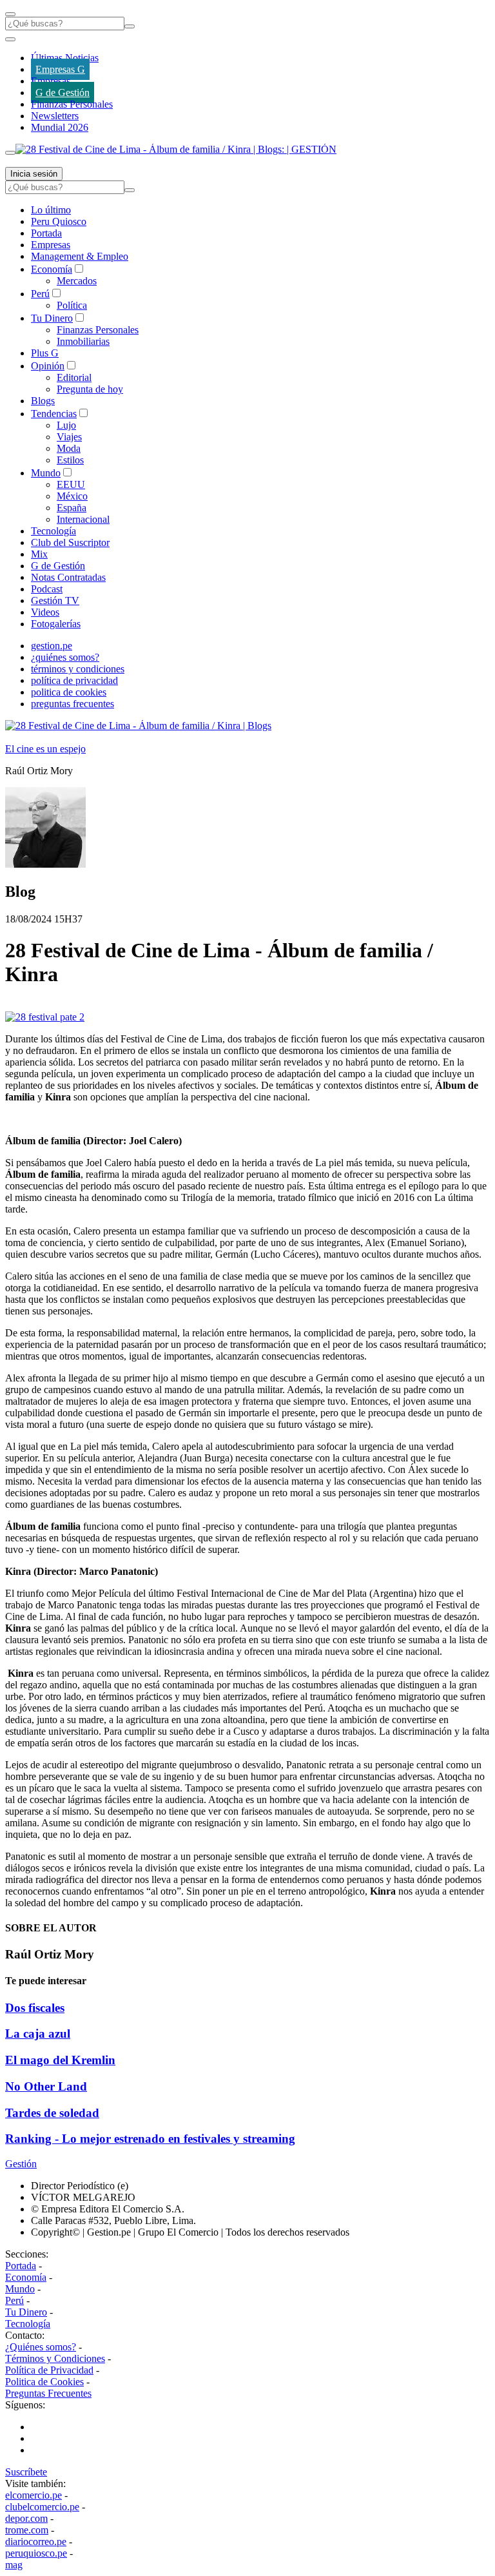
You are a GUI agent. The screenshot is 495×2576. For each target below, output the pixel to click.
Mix (39, 554)
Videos (45, 612)
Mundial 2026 (60, 127)
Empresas (51, 81)
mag (14, 2565)
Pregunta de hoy (90, 389)
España (72, 508)
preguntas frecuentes (73, 704)
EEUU (71, 484)
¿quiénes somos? (65, 657)
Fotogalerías (56, 624)
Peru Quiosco (59, 221)
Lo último (51, 210)
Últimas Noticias (65, 58)
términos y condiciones (78, 669)
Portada (46, 233)
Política (72, 305)
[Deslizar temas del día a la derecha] (10, 153)
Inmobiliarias (83, 341)
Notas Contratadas (68, 577)
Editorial (74, 377)
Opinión (48, 366)
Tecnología (53, 531)
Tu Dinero (52, 318)
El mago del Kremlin (60, 2060)
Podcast (47, 589)
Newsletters (55, 116)
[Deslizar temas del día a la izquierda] (10, 39)
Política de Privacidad (49, 2370)
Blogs (43, 401)
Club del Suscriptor (70, 542)
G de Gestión (63, 93)
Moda (69, 448)
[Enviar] (130, 26)
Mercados (77, 281)
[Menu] (10, 14)
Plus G (45, 353)
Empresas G (60, 69)
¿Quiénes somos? (41, 2347)
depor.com (26, 2518)
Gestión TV (55, 600)
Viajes (69, 437)
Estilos (70, 460)
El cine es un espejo (45, 749)
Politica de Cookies (44, 2382)
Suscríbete (26, 2472)
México (72, 496)
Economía (52, 269)
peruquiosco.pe (36, 2553)
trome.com (27, 2530)
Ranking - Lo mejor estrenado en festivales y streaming (150, 2139)
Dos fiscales (35, 2008)
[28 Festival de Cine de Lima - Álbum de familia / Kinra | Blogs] (138, 726)
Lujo (66, 425)
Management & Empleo (80, 256)
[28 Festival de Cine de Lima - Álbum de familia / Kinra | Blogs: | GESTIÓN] (176, 149)
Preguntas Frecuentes (48, 2393)
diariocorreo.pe (36, 2542)
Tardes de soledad (52, 2113)
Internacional (83, 519)
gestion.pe (52, 646)
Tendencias (54, 414)
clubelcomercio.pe (42, 2507)
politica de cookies (69, 692)
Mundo (46, 473)
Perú (40, 294)
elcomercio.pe (34, 2495)
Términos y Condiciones (55, 2358)
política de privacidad (74, 680)
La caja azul (38, 2034)
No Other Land (46, 2086)
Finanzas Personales (72, 104)
